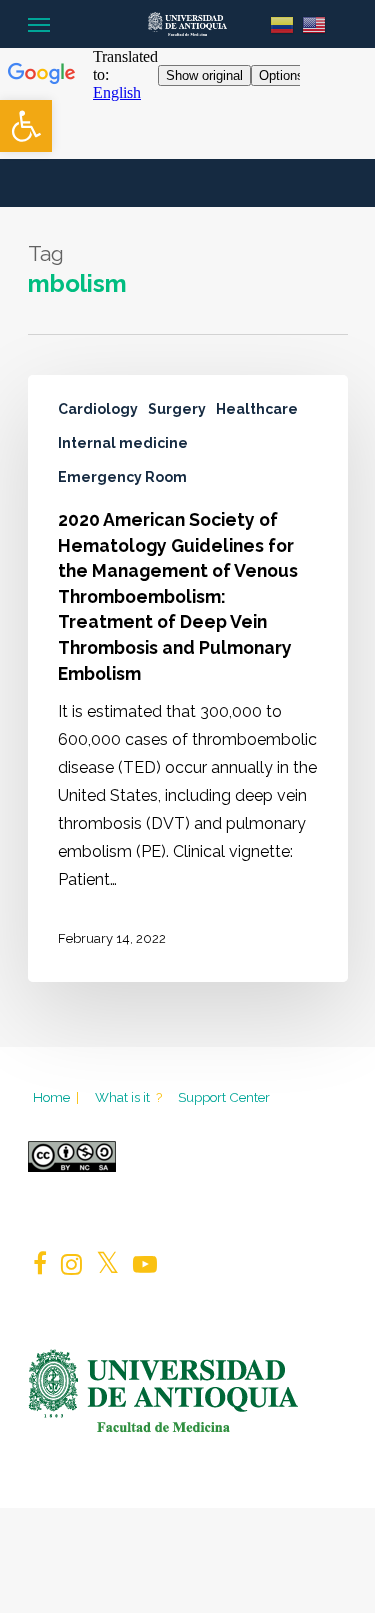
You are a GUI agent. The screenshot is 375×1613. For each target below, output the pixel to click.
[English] (314, 23)
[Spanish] (282, 23)
